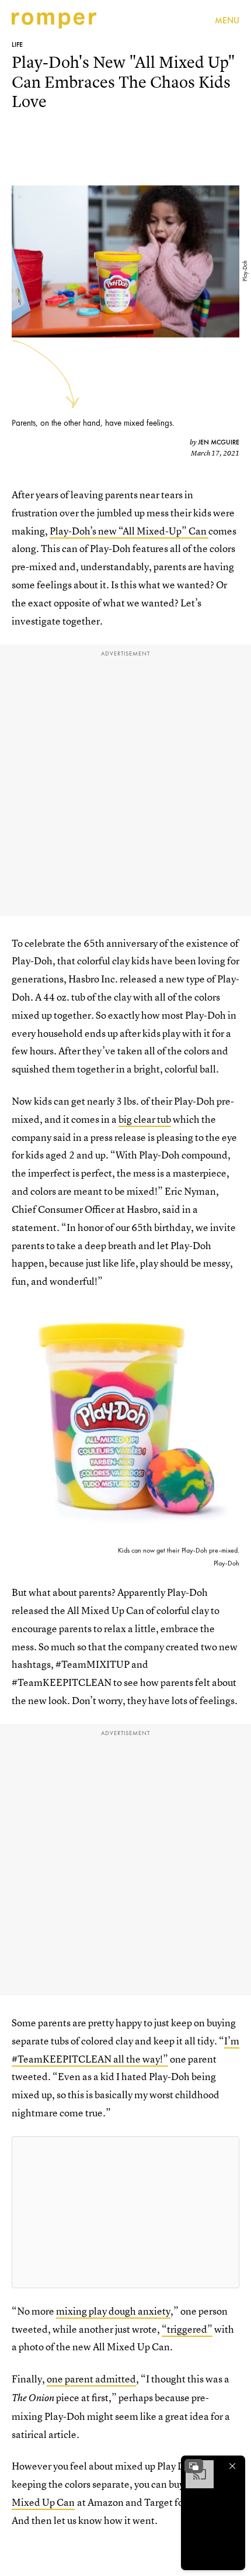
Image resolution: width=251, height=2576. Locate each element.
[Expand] (194, 2466)
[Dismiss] (232, 2466)
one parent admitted (91, 2379)
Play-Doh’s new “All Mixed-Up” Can (129, 531)
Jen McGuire (219, 442)
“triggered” (187, 2329)
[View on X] (125, 2212)
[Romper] (54, 20)
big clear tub (145, 1119)
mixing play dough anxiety (113, 2311)
